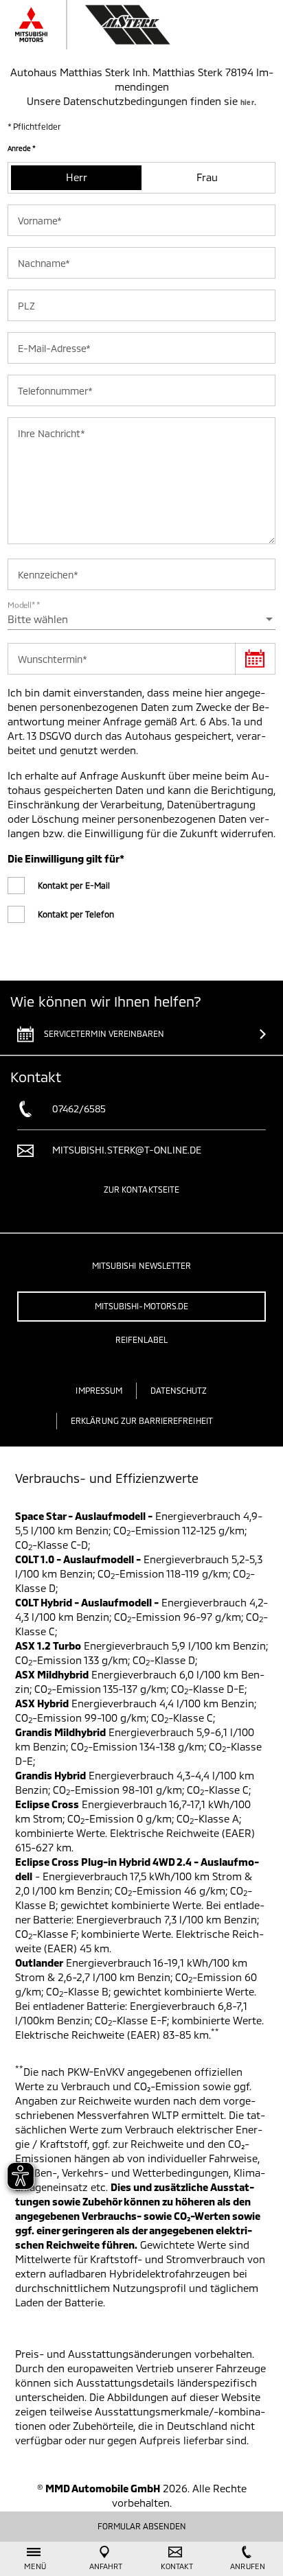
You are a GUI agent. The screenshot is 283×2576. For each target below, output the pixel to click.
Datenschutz (179, 1390)
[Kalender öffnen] (255, 659)
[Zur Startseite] (106, 25)
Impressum (99, 1390)
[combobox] (141, 619)
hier (247, 102)
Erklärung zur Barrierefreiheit (142, 1420)
